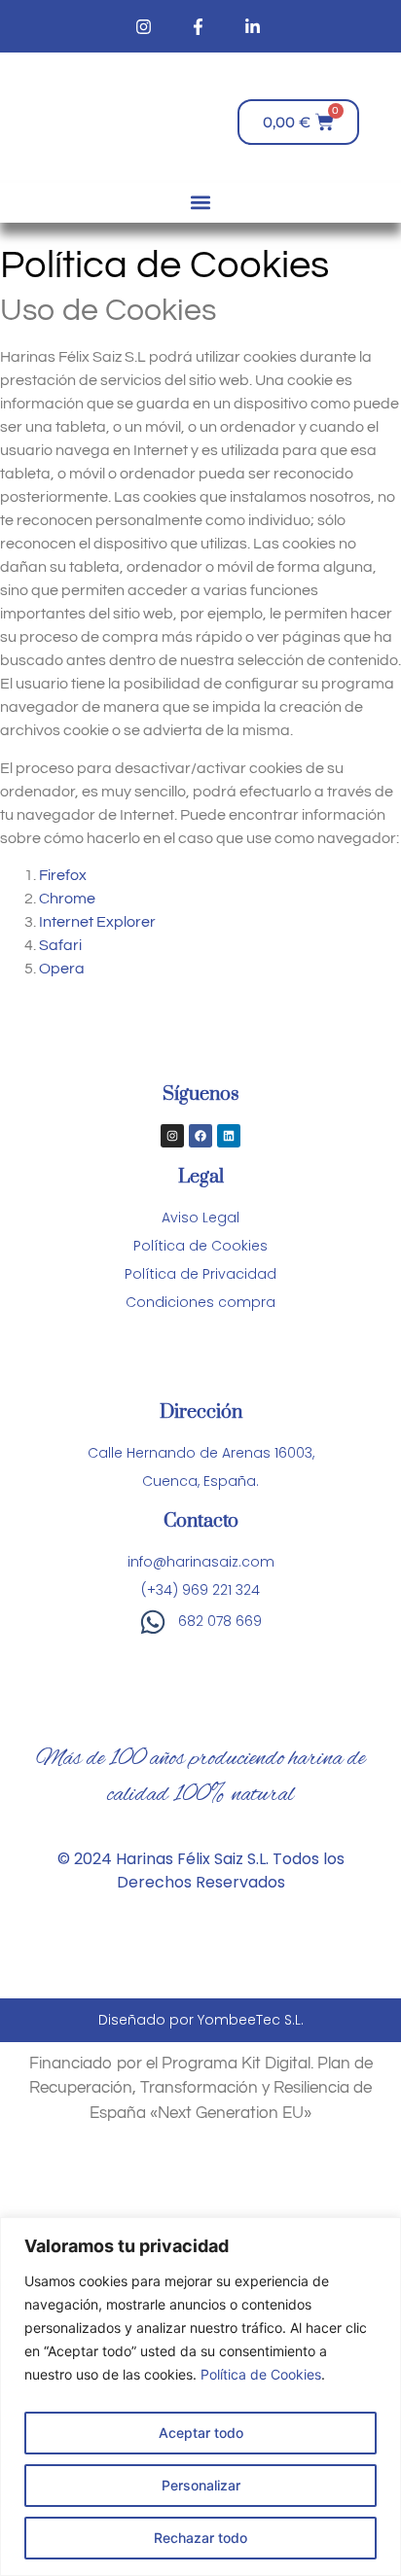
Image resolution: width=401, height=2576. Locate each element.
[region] (200, 2397)
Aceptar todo (201, 2433)
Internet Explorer (97, 922)
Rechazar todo (200, 2538)
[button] (201, 203)
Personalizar (201, 2485)
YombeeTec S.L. (251, 2020)
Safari (60, 945)
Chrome (67, 899)
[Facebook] (200, 1136)
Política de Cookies (261, 2374)
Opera (62, 969)
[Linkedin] (229, 1136)
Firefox (63, 875)
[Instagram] (172, 1136)
